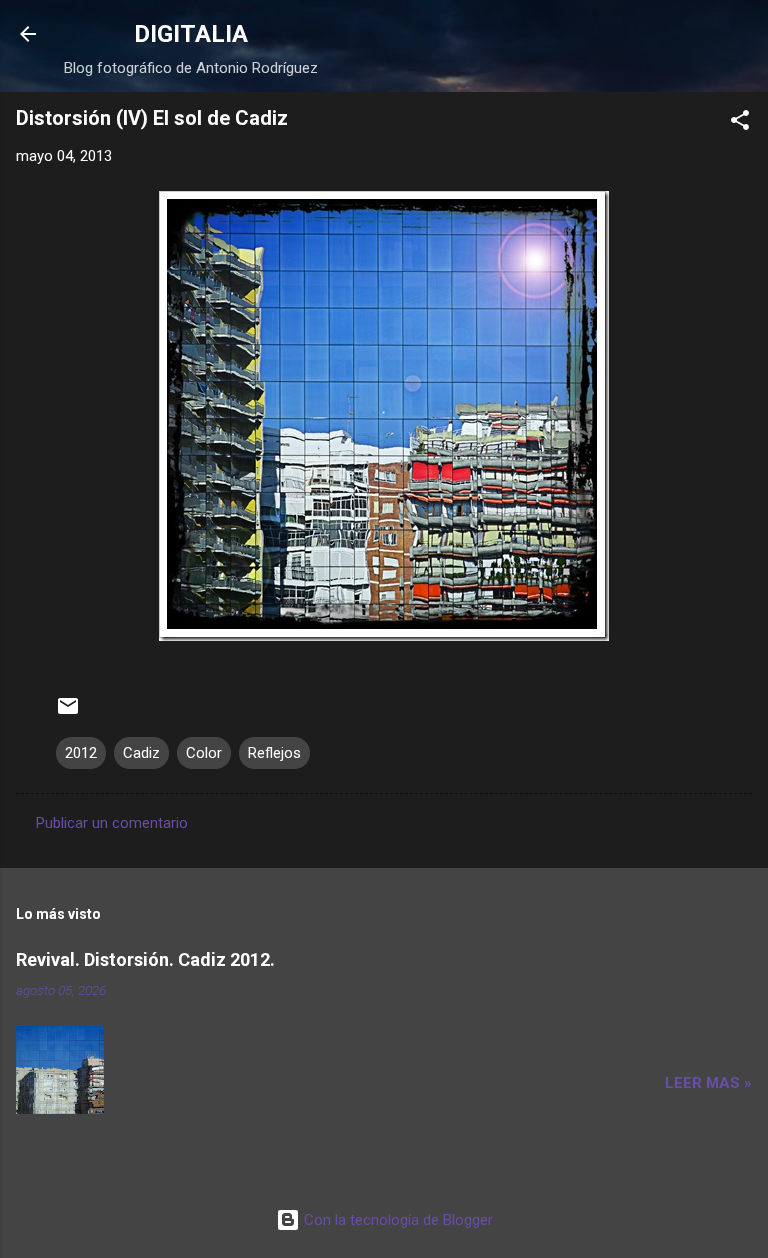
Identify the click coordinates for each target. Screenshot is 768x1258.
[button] (740, 123)
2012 (81, 753)
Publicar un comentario (112, 823)
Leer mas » (708, 1083)
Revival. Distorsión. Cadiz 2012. (145, 959)
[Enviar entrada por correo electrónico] (68, 713)
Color (204, 753)
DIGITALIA (191, 34)
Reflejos (274, 753)
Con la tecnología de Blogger (396, 1220)
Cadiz (141, 753)
